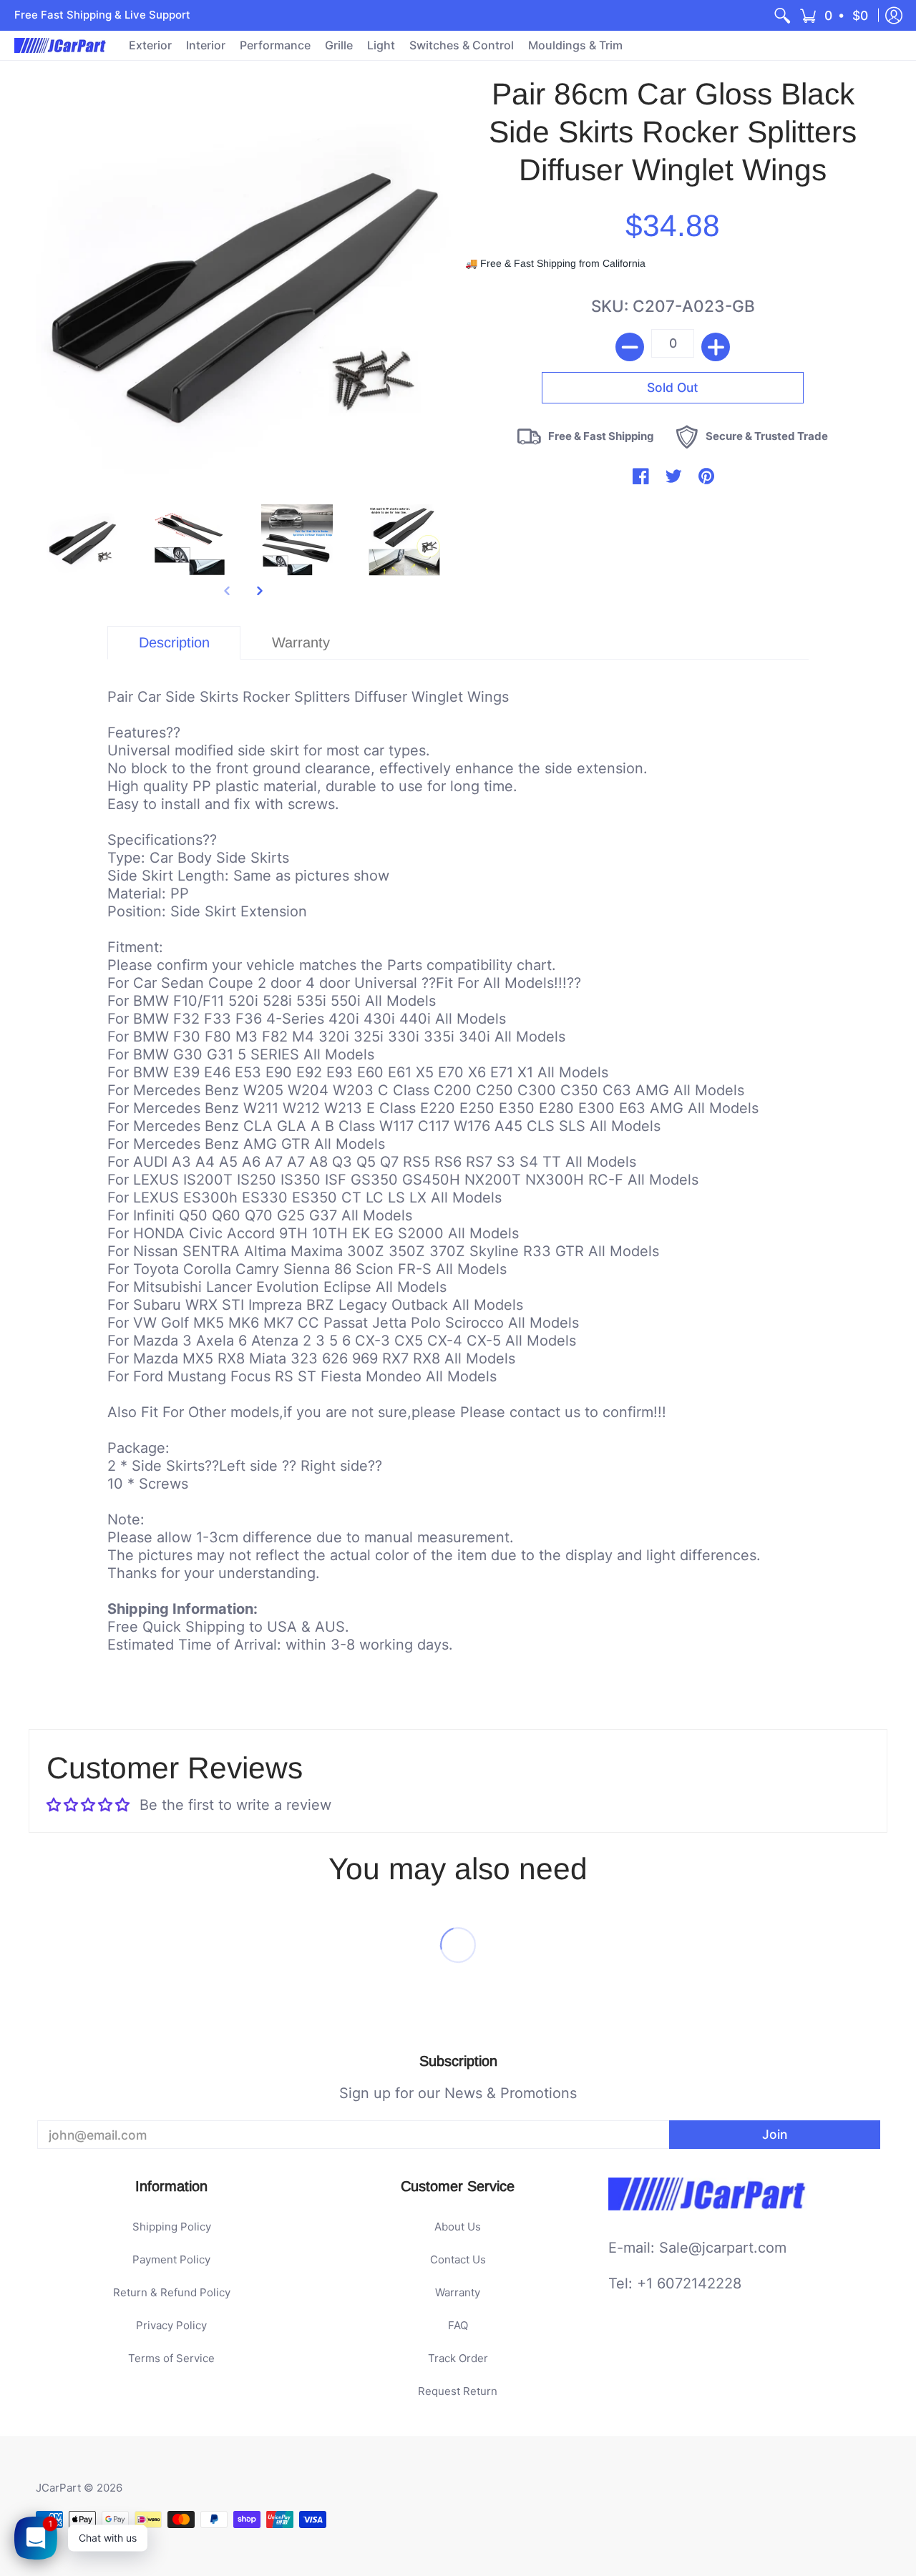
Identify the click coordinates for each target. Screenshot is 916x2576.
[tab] (174, 643)
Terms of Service (171, 2358)
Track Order (458, 2358)
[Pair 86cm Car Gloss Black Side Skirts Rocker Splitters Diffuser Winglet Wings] (82, 540)
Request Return (458, 2391)
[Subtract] (630, 347)
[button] (835, 15)
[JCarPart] (61, 45)
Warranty (458, 2292)
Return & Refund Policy (172, 2292)
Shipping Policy (172, 2227)
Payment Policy (171, 2259)
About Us (458, 2227)
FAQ (458, 2325)
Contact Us (458, 2259)
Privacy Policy (171, 2325)
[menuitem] (782, 15)
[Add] (716, 347)
